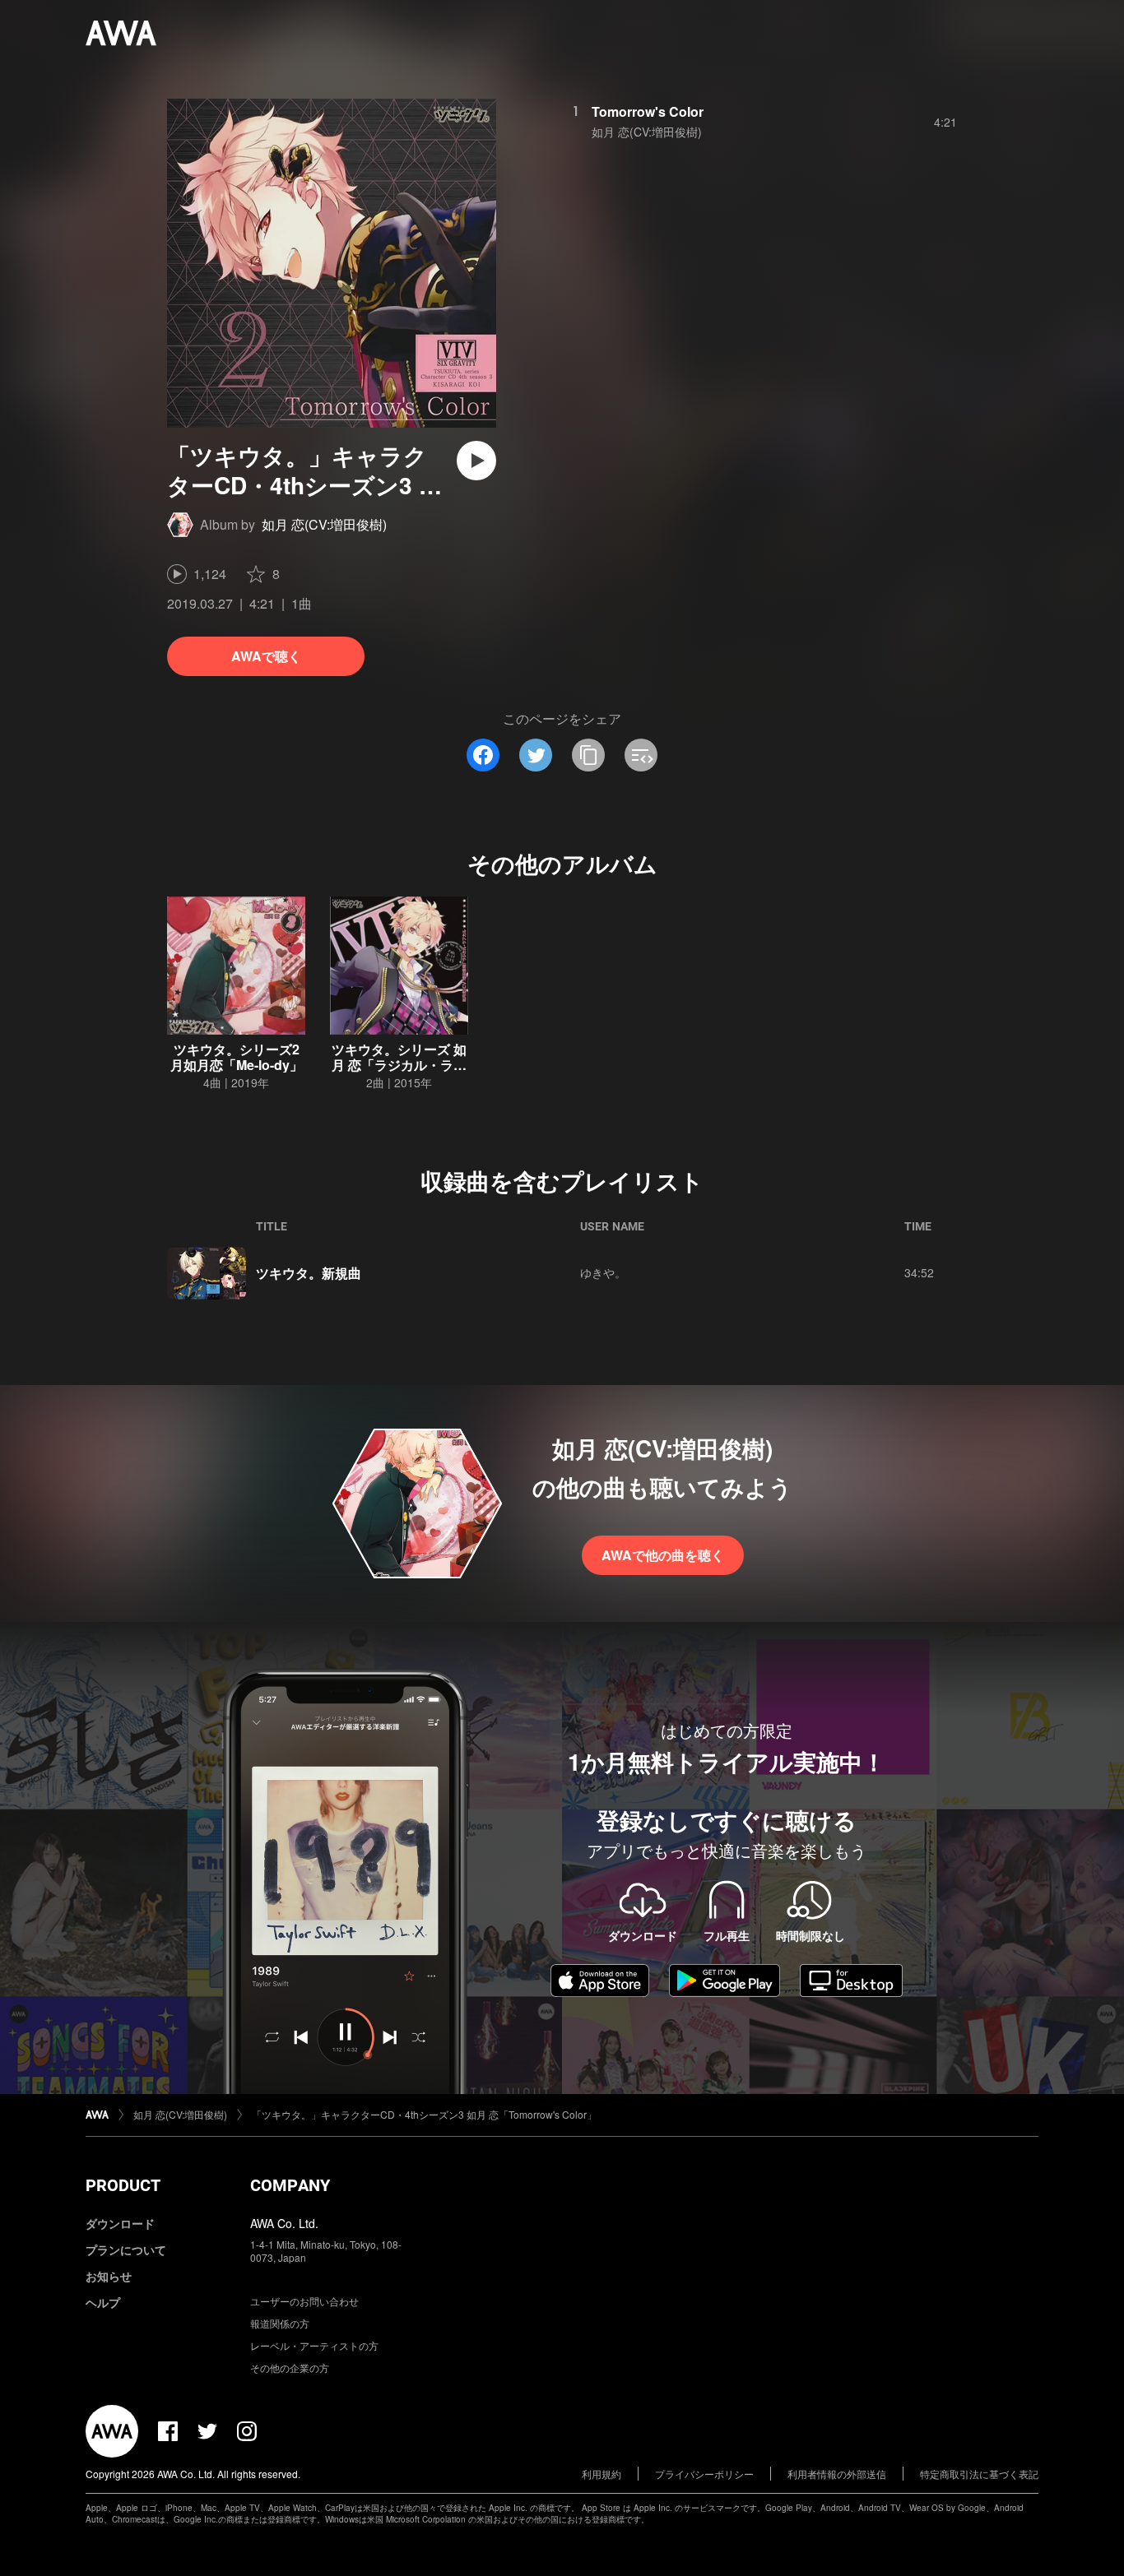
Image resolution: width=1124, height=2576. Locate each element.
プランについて (126, 2249)
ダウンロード (120, 2223)
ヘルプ (103, 2302)
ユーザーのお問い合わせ (304, 2301)
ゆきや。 (603, 1272)
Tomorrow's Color (648, 111)
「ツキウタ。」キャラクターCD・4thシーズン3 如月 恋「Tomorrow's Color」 (424, 2114)
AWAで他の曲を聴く (663, 1555)
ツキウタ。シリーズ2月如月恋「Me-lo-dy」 (237, 1057)
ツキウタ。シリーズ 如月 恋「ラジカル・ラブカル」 (399, 1065)
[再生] (476, 461)
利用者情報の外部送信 (837, 2474)
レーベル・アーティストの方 (314, 2345)
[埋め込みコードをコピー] (641, 755)
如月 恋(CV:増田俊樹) (324, 524)
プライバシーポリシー (704, 2474)
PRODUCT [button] (123, 2185)
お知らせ (109, 2276)
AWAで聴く (266, 656)
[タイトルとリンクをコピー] (588, 755)
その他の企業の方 (290, 2368)
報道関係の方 (280, 2323)
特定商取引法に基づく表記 (979, 2474)
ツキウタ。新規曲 (309, 1273)
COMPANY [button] (290, 2185)
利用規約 (601, 2474)
